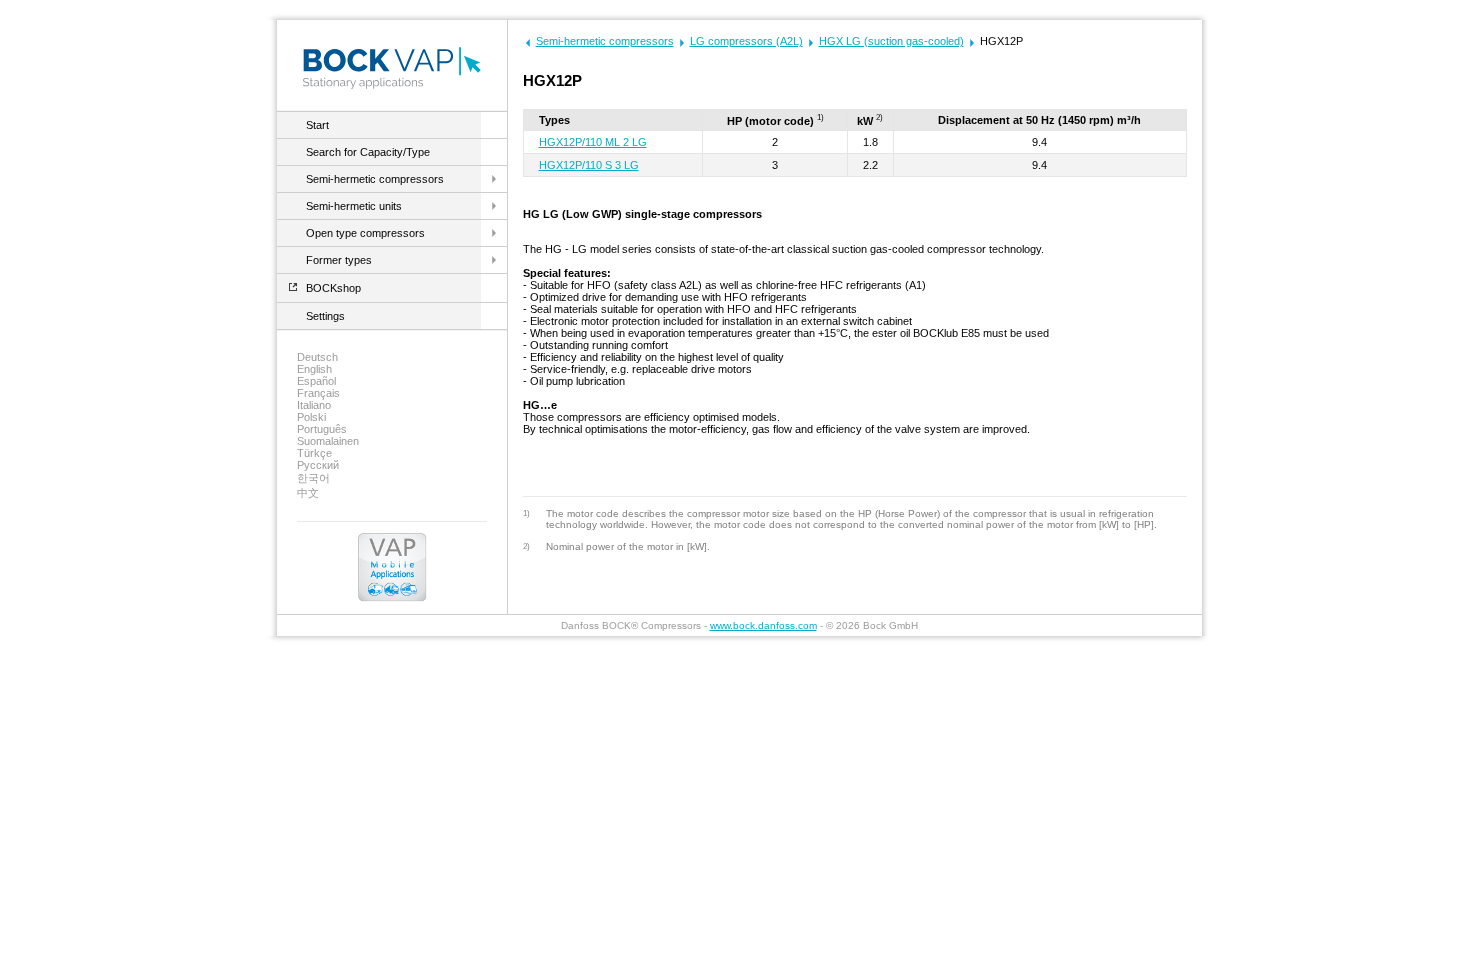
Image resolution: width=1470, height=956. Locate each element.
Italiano (314, 405)
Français (318, 393)
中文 (308, 493)
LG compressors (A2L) (746, 41)
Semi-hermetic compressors (375, 179)
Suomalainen (328, 441)
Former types (339, 260)
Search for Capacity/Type (368, 152)
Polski (311, 417)
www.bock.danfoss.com (763, 625)
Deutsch (317, 357)
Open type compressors (365, 233)
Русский (318, 465)
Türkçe (314, 453)
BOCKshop (333, 288)
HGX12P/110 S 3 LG (589, 165)
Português (322, 429)
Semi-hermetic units (354, 206)
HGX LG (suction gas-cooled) (891, 41)
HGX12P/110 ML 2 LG (593, 142)
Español (316, 381)
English (314, 369)
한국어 (313, 478)
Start (317, 125)
